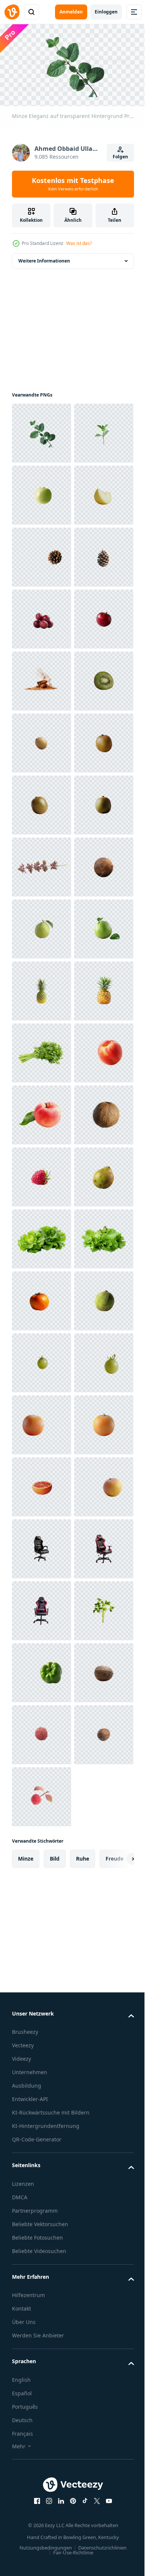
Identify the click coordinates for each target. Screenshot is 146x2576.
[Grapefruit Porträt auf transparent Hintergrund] (42, 2475)
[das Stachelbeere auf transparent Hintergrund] (42, 2289)
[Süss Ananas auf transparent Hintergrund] (42, 1545)
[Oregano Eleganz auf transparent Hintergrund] (42, 1298)
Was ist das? (79, 243)
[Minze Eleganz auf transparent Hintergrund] (42, 430)
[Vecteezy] (12, 12)
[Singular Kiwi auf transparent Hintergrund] (42, 1112)
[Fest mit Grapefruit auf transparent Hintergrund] (42, 2537)
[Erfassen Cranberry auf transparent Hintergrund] (42, 864)
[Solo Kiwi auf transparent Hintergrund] (42, 1050)
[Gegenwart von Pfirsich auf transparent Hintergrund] (42, 1731)
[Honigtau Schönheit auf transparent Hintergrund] (42, 554)
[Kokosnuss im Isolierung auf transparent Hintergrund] (42, 1360)
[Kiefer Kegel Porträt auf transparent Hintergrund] (42, 740)
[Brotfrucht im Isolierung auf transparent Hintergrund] (42, 1979)
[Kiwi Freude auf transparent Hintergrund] (42, 1174)
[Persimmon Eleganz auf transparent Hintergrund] (42, 2165)
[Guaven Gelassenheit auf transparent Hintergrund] (42, 1483)
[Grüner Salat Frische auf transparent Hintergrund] (42, 2103)
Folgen (120, 157)
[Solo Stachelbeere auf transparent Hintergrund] (42, 2351)
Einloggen (106, 12)
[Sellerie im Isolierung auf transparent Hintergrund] (42, 1669)
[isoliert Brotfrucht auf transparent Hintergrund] (42, 2227)
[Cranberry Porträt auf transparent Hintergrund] (42, 802)
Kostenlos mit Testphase (73, 184)
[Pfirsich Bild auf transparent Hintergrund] (42, 1793)
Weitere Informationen (44, 257)
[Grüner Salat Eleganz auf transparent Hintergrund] (42, 2041)
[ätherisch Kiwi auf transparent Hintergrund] (42, 988)
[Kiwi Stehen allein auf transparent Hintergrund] (42, 1236)
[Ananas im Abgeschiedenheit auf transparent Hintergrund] (42, 1607)
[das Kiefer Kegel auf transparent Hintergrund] (42, 678)
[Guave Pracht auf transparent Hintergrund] (42, 1421)
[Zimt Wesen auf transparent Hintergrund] (42, 926)
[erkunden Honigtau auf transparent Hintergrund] (42, 616)
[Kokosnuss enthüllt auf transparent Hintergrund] (42, 1855)
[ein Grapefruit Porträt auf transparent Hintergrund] (42, 2413)
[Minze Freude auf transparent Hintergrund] (42, 492)
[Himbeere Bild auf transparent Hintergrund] (42, 1917)
